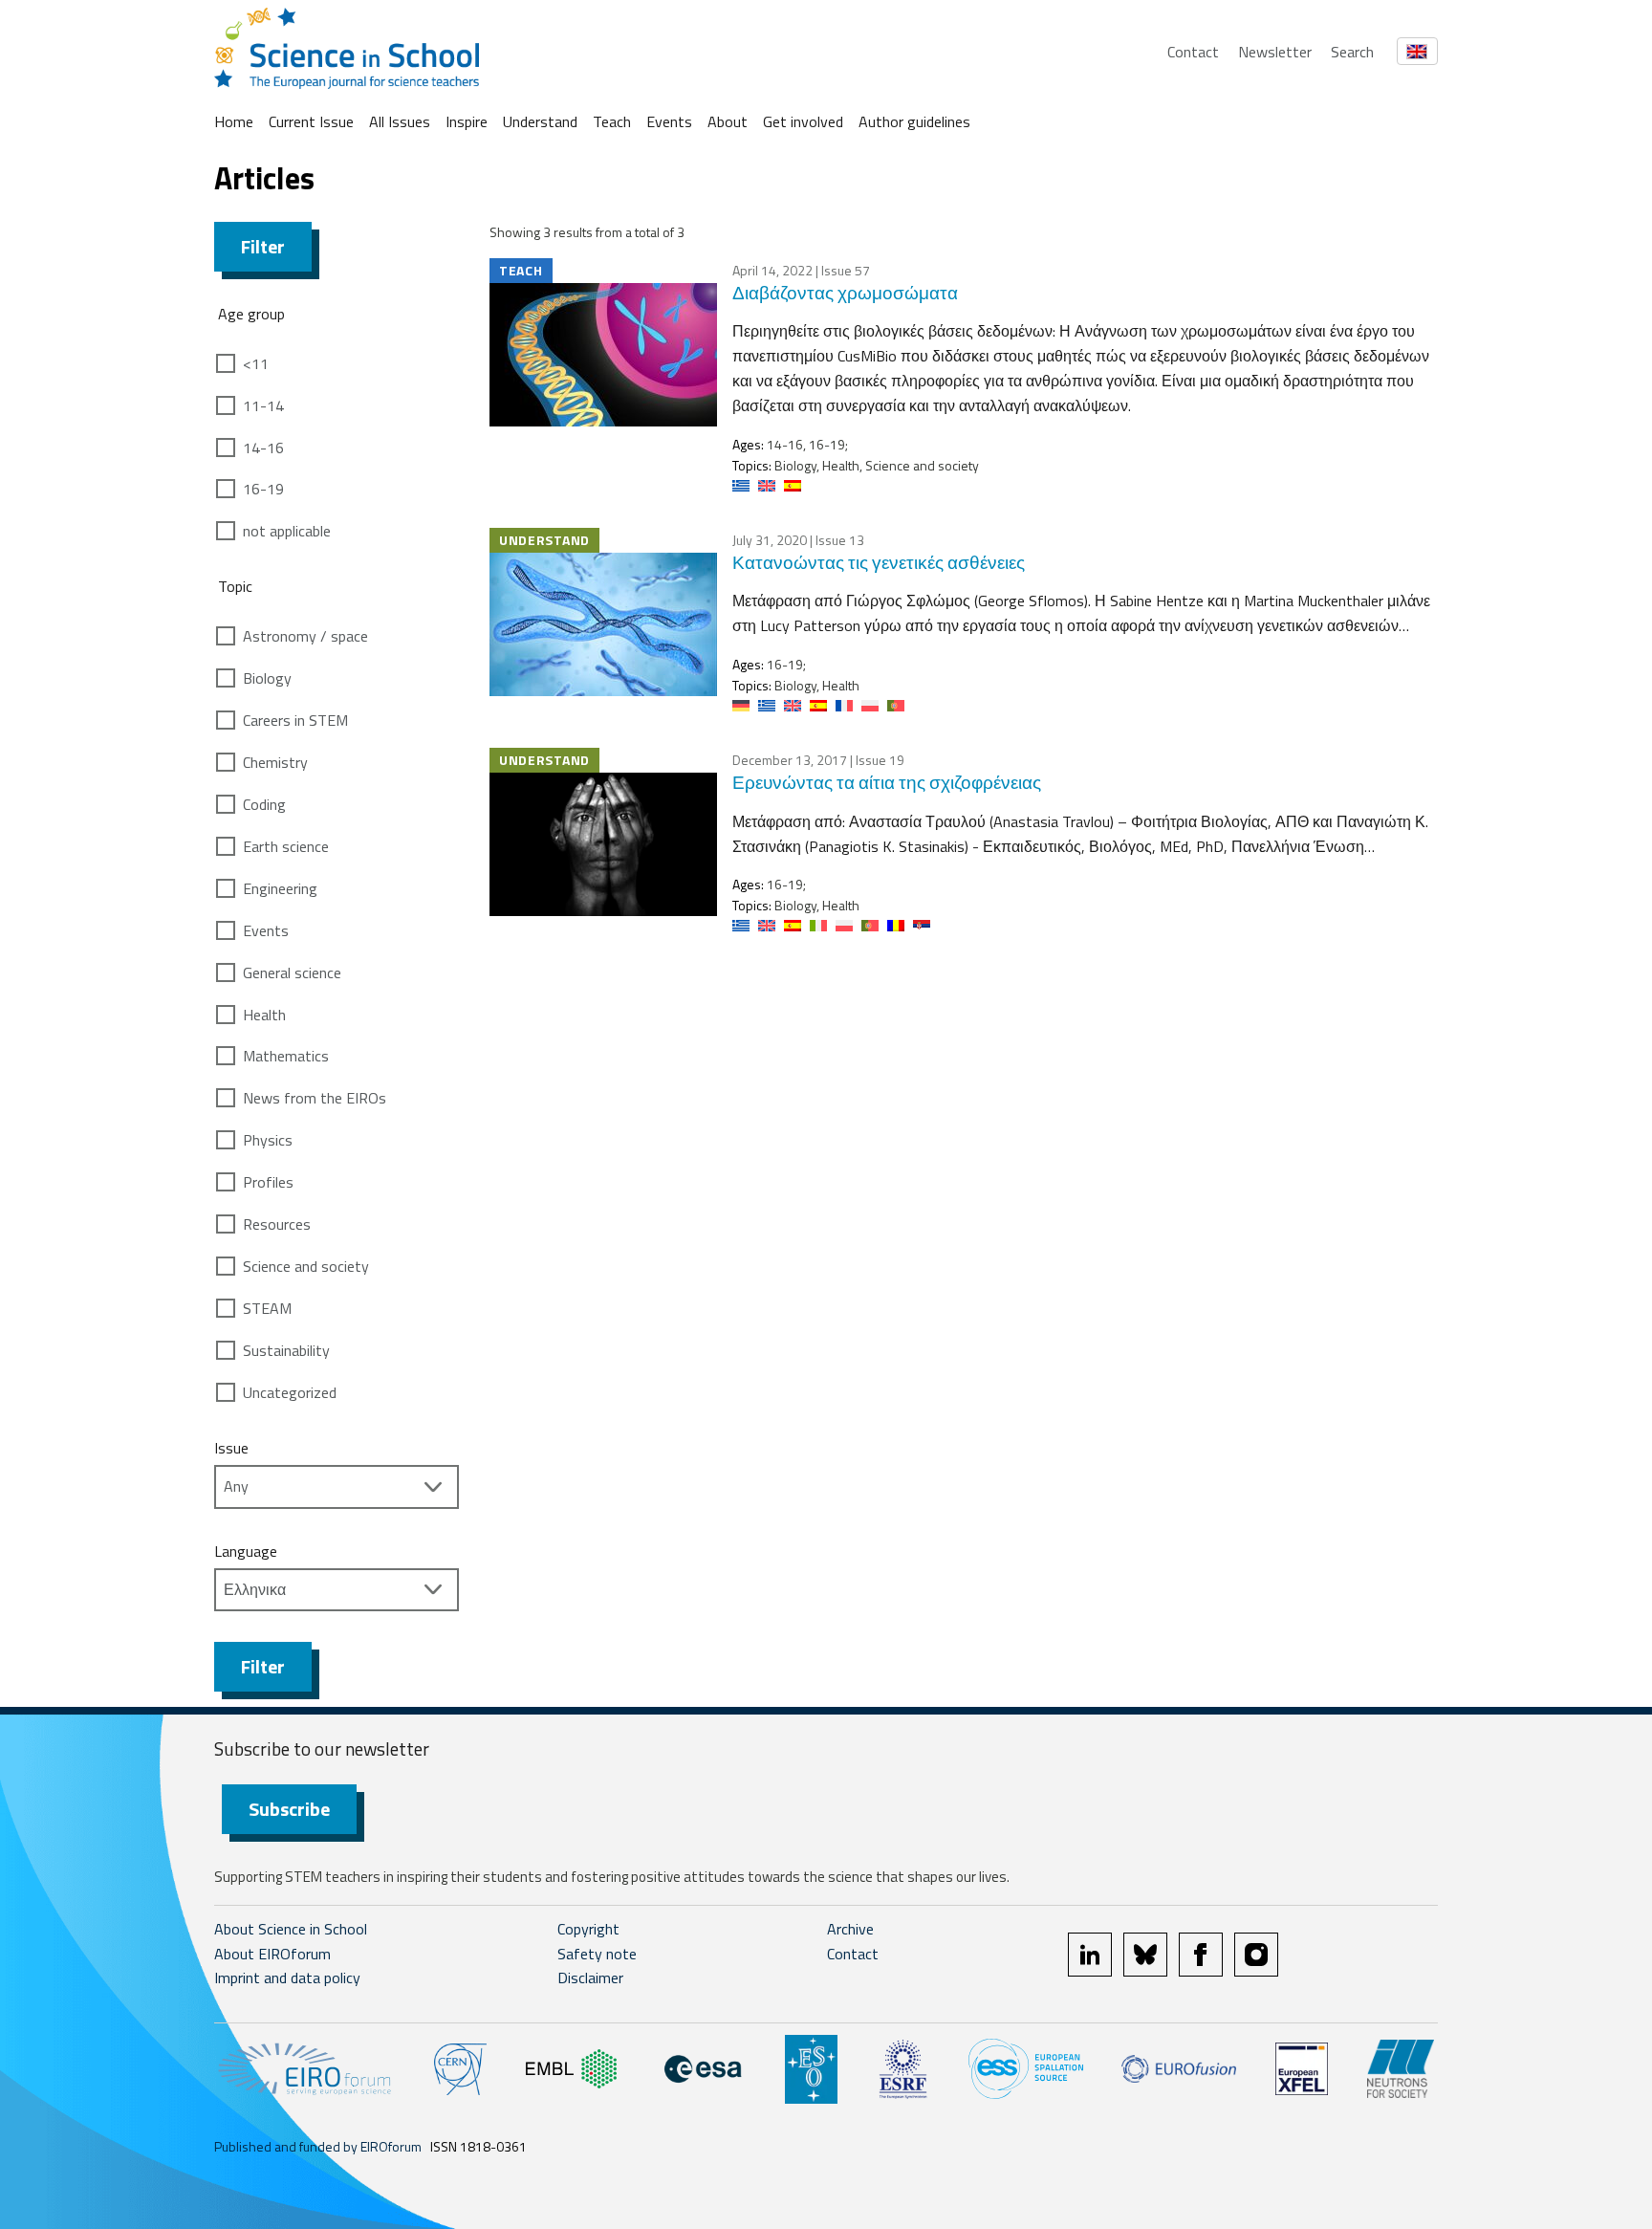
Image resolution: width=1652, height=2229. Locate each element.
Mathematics (286, 1056)
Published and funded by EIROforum (318, 2146)
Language (246, 1551)
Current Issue (311, 121)
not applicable (287, 531)
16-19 (263, 489)
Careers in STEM (295, 720)
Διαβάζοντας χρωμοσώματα (845, 292)
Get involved (803, 121)
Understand (540, 121)
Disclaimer (590, 1978)
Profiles (268, 1182)
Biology (267, 678)
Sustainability (286, 1350)
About (728, 121)
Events (669, 121)
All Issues (400, 121)
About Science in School (291, 1929)
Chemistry (275, 762)
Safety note (597, 1954)
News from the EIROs (315, 1098)
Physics (268, 1140)
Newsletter (1275, 52)
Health (264, 1015)
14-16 (263, 448)
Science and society (306, 1266)
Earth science (286, 846)
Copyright (588, 1929)
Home (234, 121)
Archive (850, 1929)
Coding (264, 804)
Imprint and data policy (287, 1978)
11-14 (263, 405)
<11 (256, 363)
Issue (231, 1448)
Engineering (280, 888)
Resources (277, 1224)
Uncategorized (290, 1392)
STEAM (267, 1308)
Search (1352, 52)
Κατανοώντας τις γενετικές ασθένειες (879, 562)
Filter (263, 246)
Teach (612, 121)
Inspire (467, 121)
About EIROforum (272, 1954)
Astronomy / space (305, 636)
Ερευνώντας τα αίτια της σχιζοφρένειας (887, 782)
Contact (1193, 52)
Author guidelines (914, 121)
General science (292, 972)
